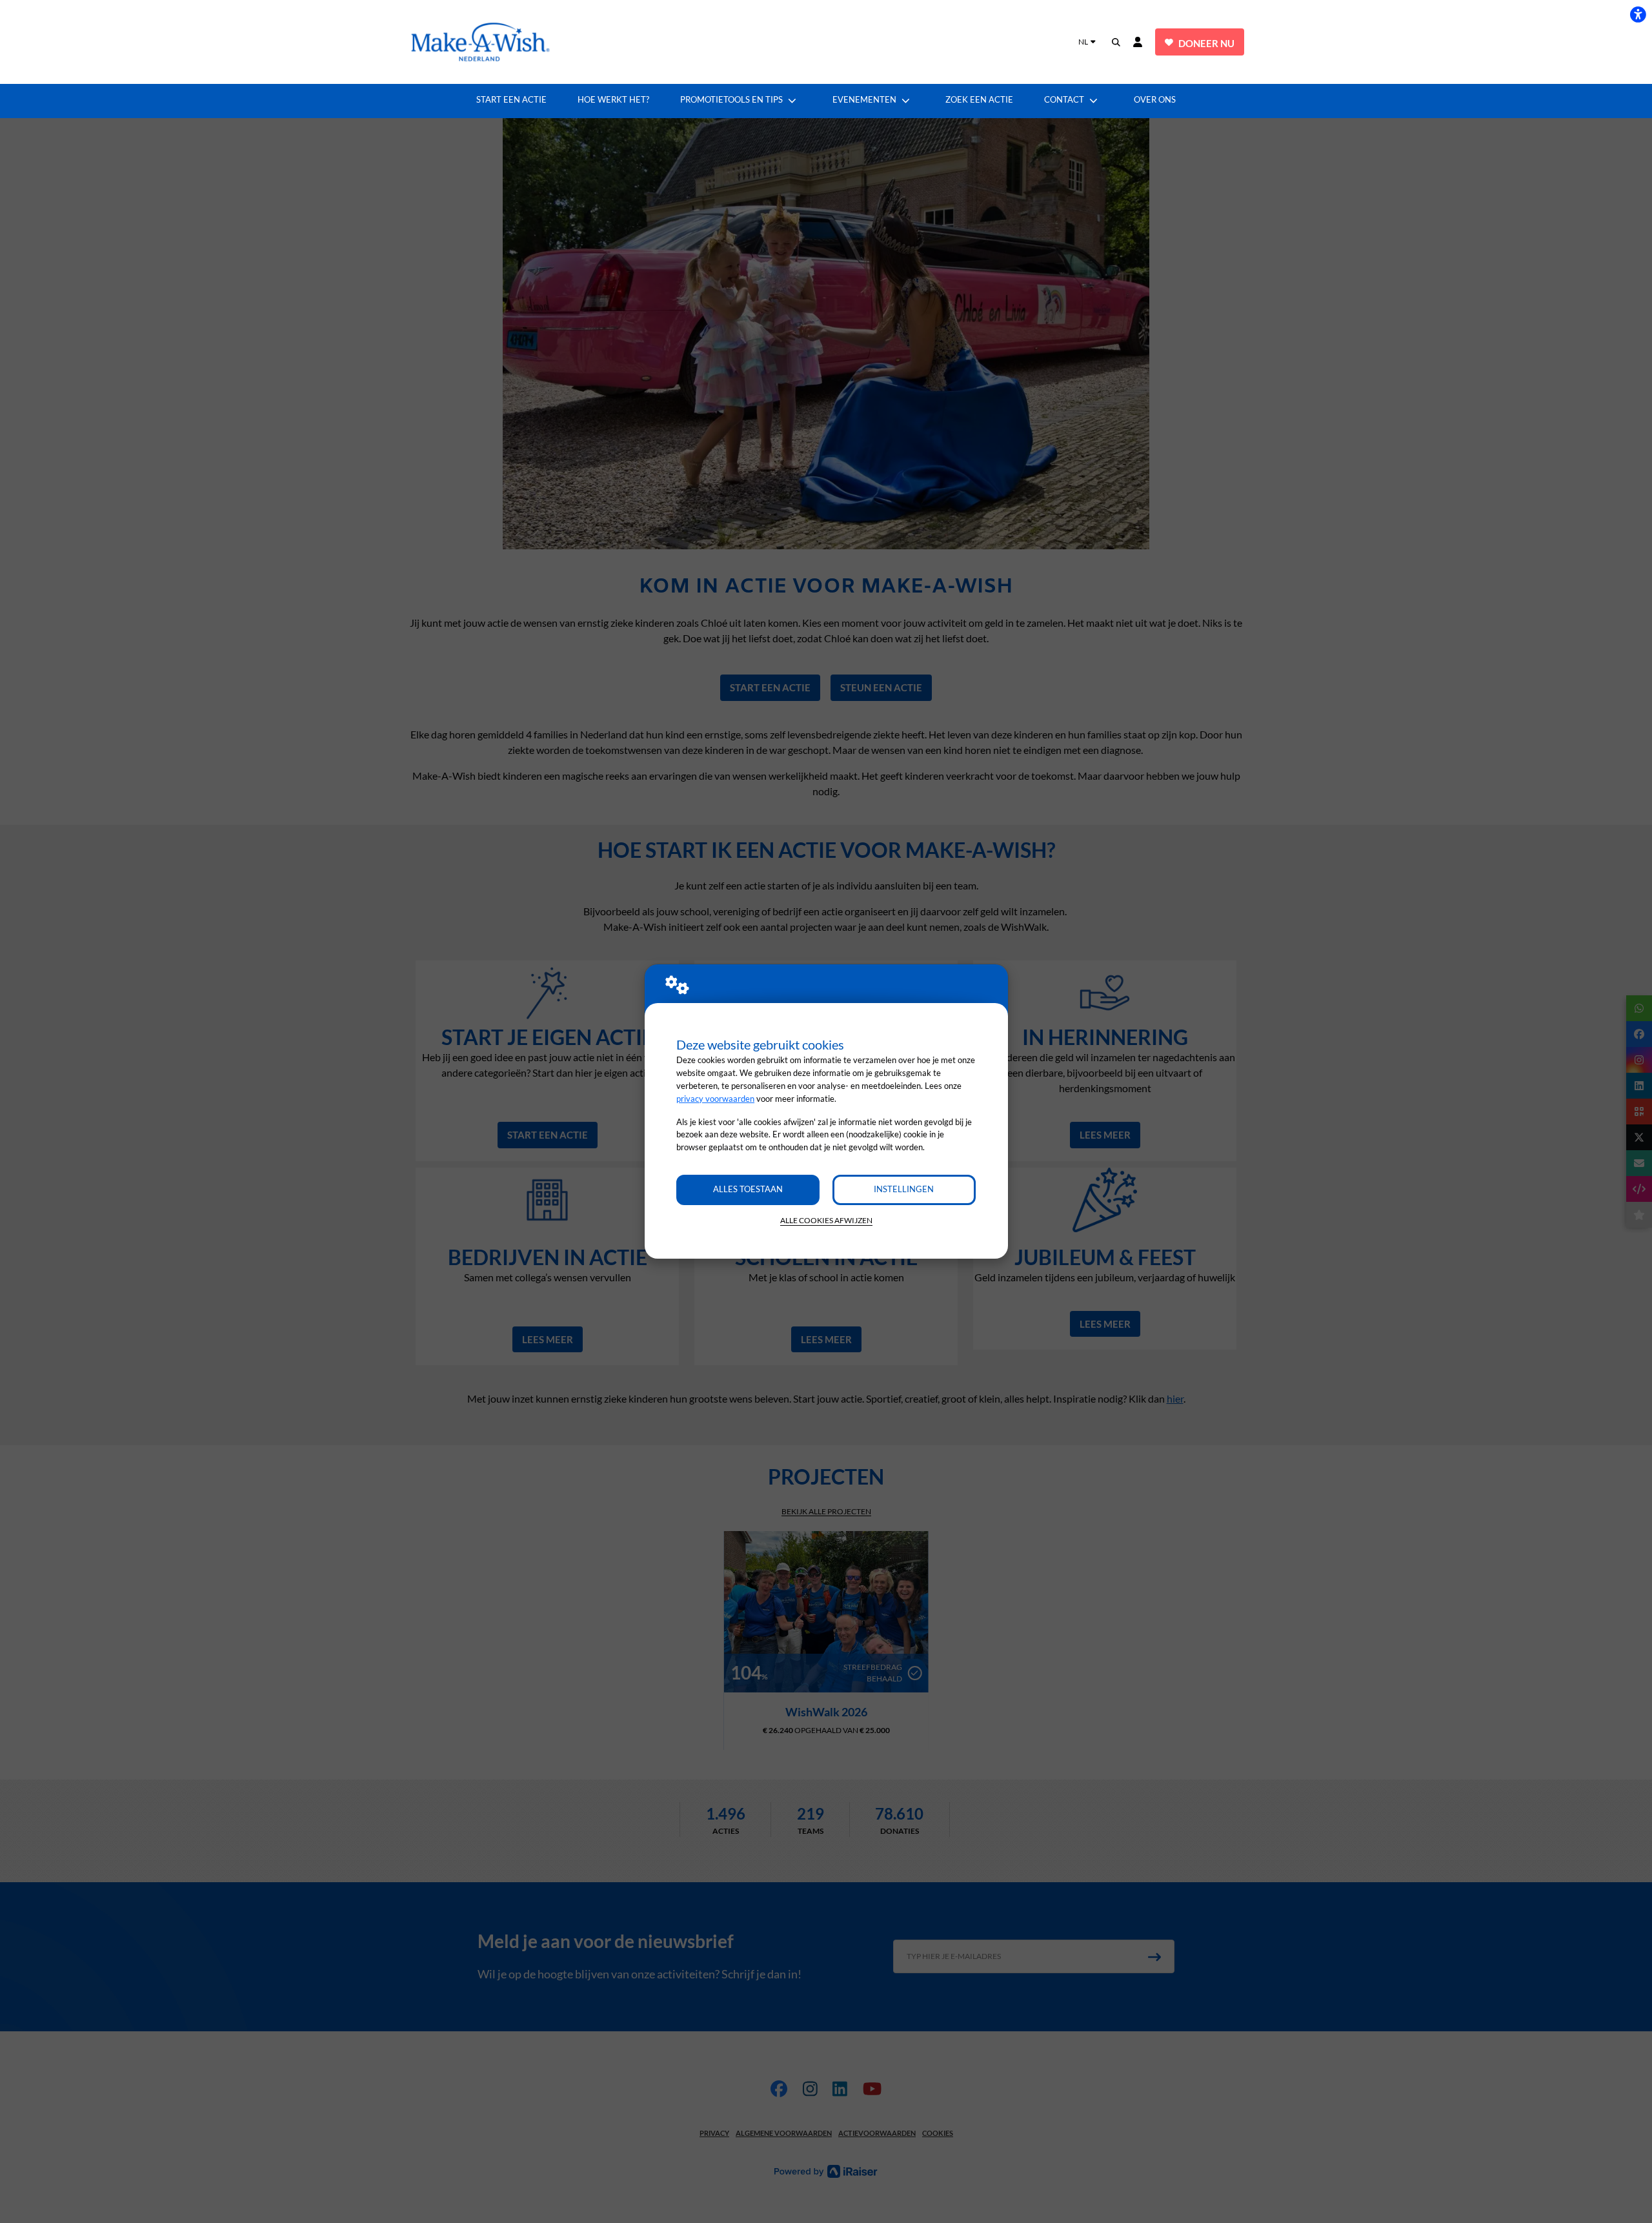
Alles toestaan (748, 1189)
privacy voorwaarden (715, 1099)
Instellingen (904, 1189)
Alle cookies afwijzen (826, 1220)
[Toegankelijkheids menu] (1638, 14)
